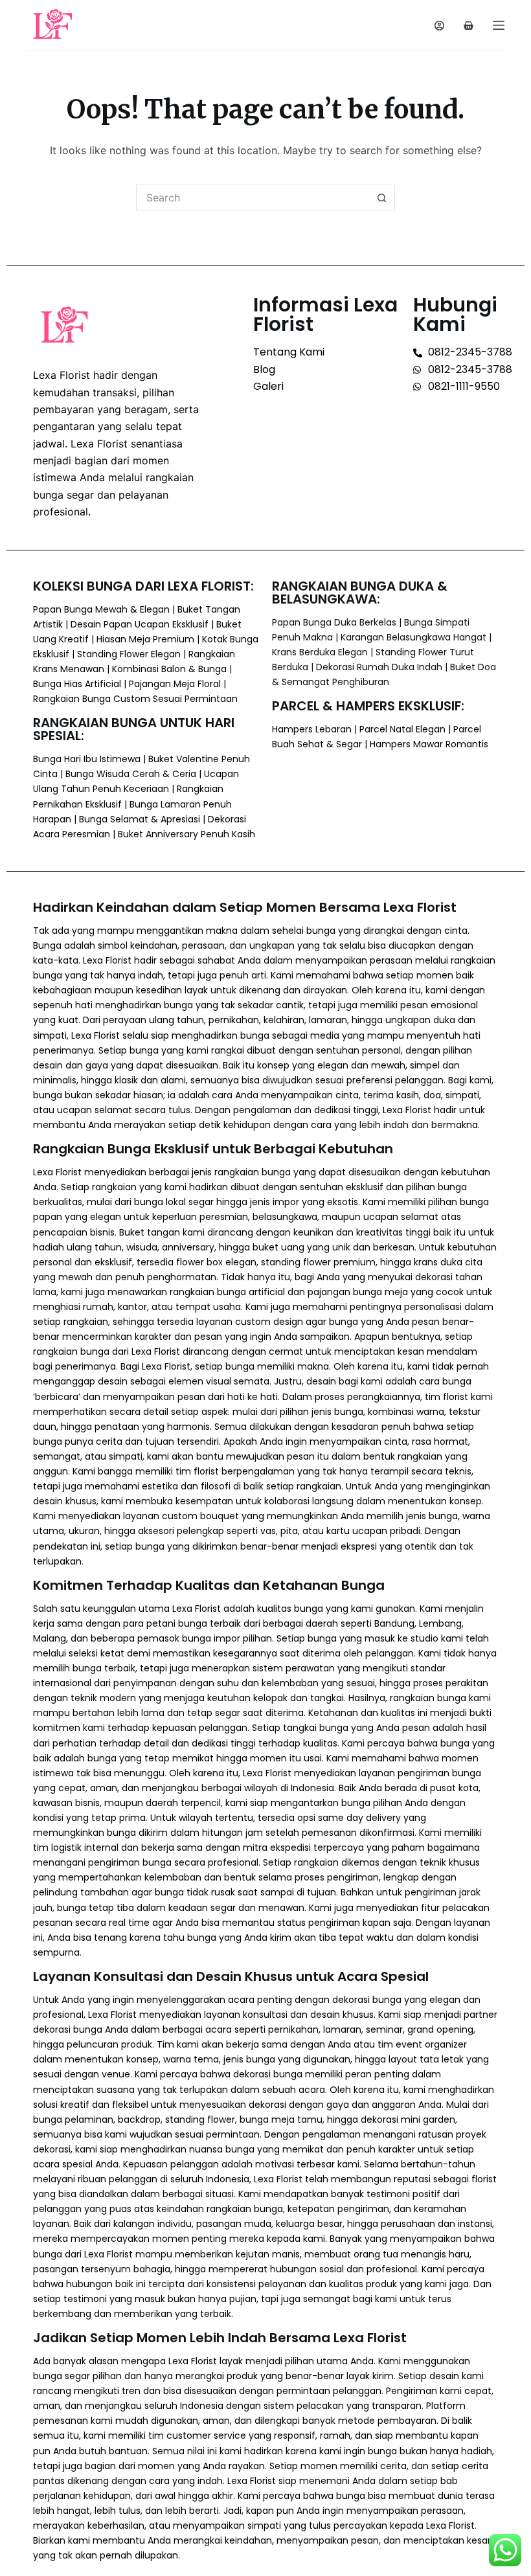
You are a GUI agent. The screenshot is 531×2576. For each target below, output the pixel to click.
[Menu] (499, 25)
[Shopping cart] (469, 26)
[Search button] (382, 198)
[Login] (439, 26)
